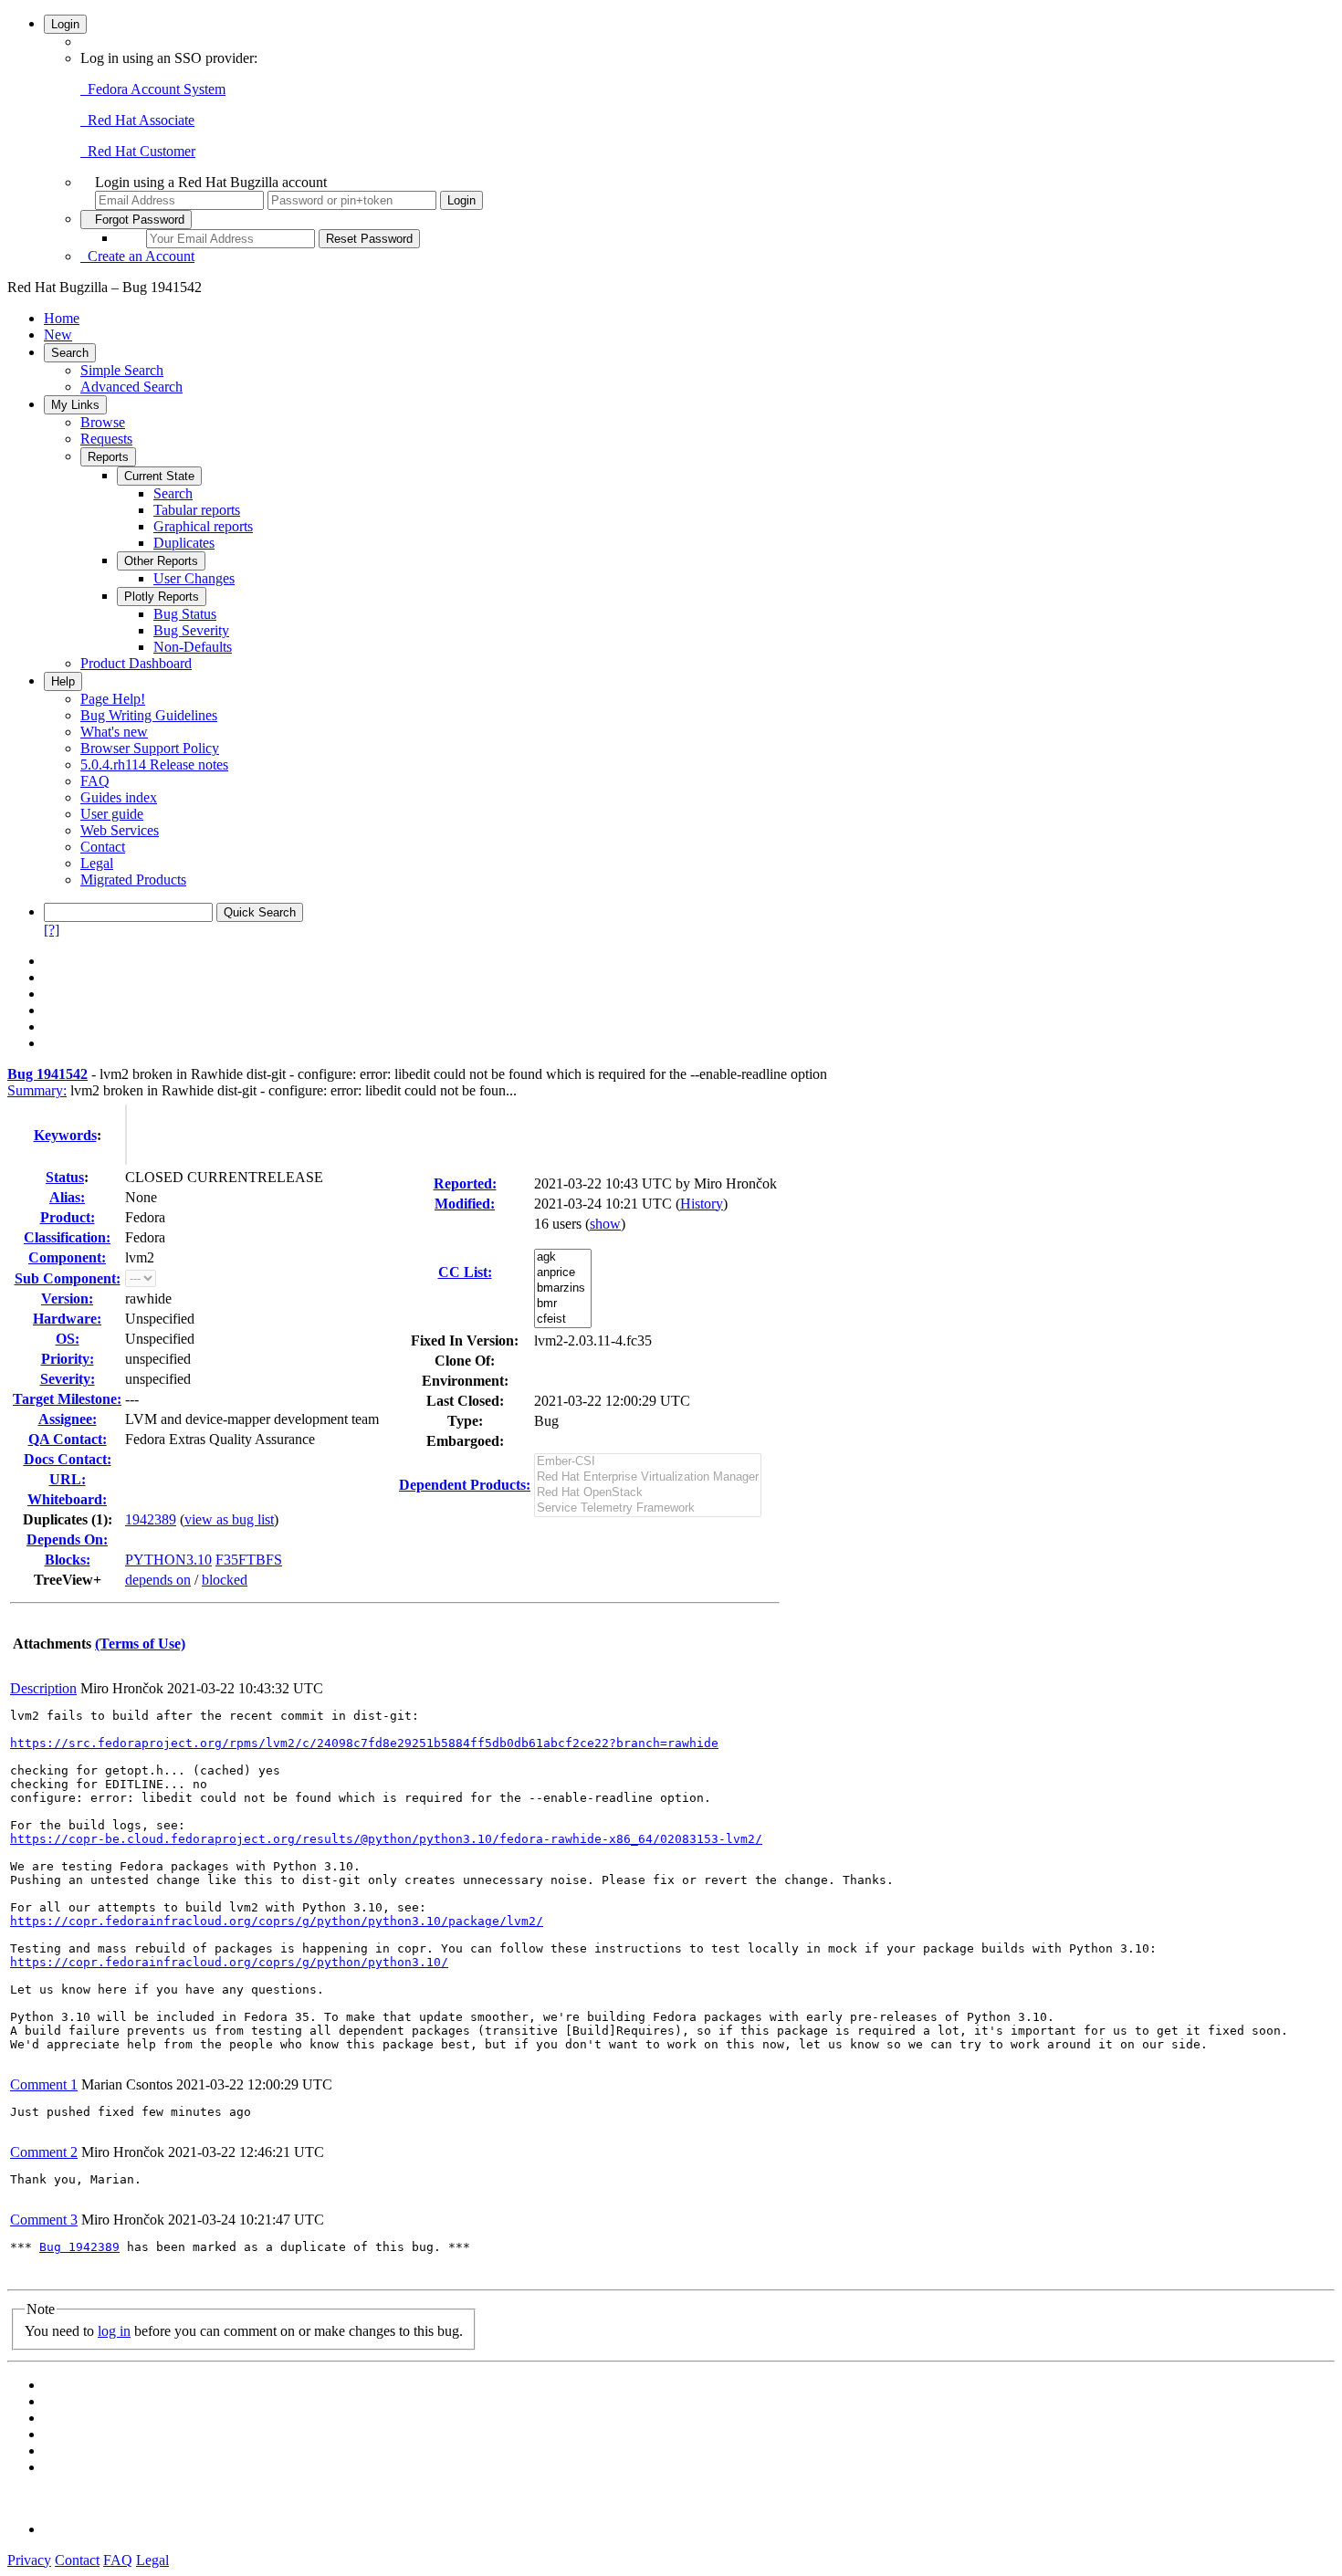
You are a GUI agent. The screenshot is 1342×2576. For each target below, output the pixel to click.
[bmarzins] (563, 1288)
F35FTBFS (249, 1560)
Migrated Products (133, 880)
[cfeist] (563, 1319)
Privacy (29, 2560)
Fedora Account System (153, 89)
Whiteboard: (67, 1499)
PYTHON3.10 (168, 1560)
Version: (67, 1298)
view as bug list (229, 1519)
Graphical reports (203, 526)
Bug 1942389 (79, 2247)
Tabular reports (197, 510)
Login (65, 24)
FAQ (95, 781)
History (702, 1204)
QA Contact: (68, 1439)
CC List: (465, 1272)
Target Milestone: (67, 1399)
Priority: (68, 1359)
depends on (158, 1580)
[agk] (563, 1257)
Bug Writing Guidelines (149, 715)
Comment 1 (44, 2084)
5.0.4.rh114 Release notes (154, 764)
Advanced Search (131, 387)
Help (63, 681)
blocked (225, 1580)
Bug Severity (191, 630)
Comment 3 (44, 2220)
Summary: (37, 1090)
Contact (103, 847)
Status (65, 1177)
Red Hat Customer (138, 151)
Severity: (68, 1379)
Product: (68, 1217)
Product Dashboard (136, 663)
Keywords (65, 1135)
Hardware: (67, 1319)
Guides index (119, 797)
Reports (108, 457)
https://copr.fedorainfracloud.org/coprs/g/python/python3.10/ (229, 1962)
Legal (97, 863)
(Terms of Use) (140, 1644)
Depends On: (67, 1539)
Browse (103, 422)
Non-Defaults (193, 647)
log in (114, 2331)
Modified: (465, 1204)
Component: (67, 1257)
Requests (106, 439)
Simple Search (122, 370)
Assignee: (68, 1419)
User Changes (194, 578)
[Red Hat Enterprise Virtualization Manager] (648, 1477)
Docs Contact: (68, 1459)
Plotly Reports (162, 597)
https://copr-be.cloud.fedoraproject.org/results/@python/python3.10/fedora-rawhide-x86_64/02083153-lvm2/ (386, 1839)
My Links (75, 405)
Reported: (465, 1183)
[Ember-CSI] (648, 1462)
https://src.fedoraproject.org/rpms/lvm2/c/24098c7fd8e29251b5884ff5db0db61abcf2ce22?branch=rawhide (364, 1743)
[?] (52, 930)
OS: (68, 1339)
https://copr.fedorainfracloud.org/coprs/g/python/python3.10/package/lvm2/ (277, 1921)
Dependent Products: (465, 1485)
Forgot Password (136, 220)
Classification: (67, 1237)
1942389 (151, 1519)
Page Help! (113, 699)
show (605, 1224)
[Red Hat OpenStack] (648, 1493)
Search (70, 353)
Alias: (67, 1197)
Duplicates (184, 543)
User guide (112, 814)
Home (62, 318)
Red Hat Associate (137, 120)
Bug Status (185, 614)
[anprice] (563, 1273)
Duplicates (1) (65, 1519)
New (58, 335)
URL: (68, 1479)
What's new (114, 732)
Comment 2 (44, 2152)
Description (43, 1688)
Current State (159, 476)
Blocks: (68, 1560)
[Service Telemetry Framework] (648, 1508)
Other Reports (161, 561)
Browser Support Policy (150, 748)
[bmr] (563, 1304)
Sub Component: (68, 1278)
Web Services (120, 830)
